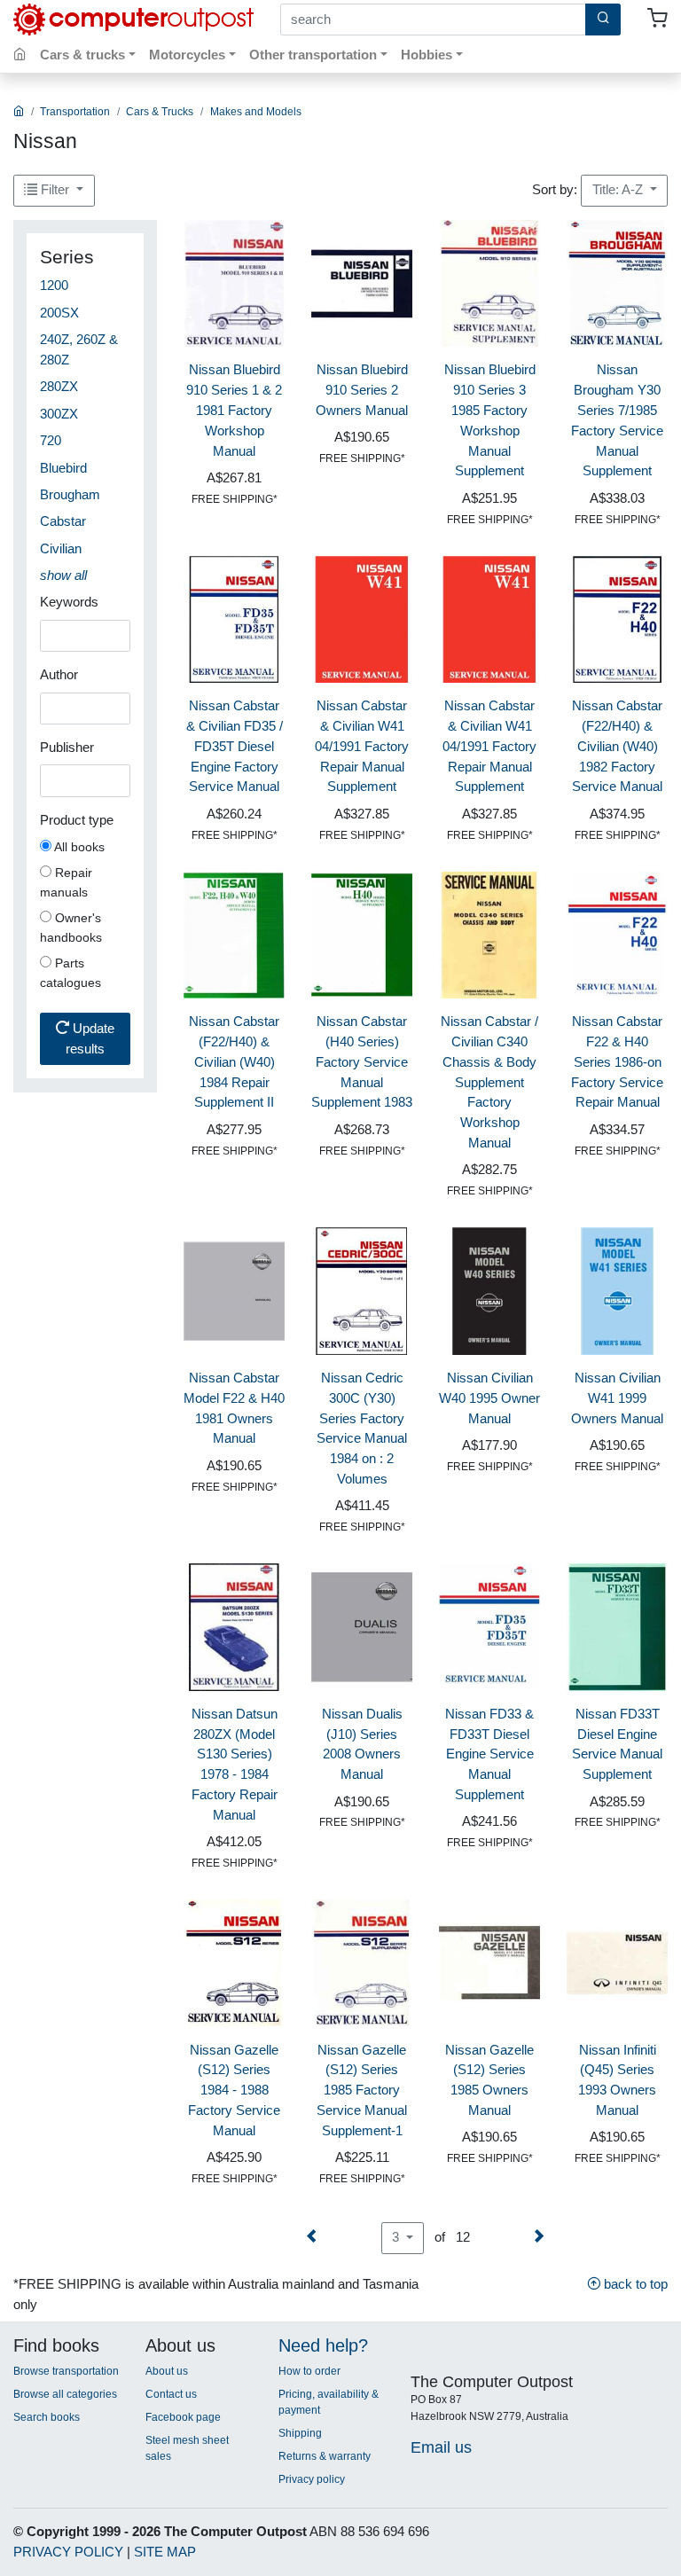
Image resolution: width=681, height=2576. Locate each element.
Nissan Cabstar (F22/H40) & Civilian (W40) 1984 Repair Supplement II (234, 1061)
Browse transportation (66, 2371)
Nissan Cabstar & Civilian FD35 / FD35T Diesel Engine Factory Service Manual (235, 746)
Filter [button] (55, 189)
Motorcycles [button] (187, 55)
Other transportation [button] (313, 55)
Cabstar (63, 521)
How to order (309, 2371)
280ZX (59, 386)
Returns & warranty (325, 2456)
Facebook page (183, 2417)
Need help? (323, 2345)
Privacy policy (312, 2479)
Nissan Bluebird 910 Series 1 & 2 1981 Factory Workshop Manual (234, 410)
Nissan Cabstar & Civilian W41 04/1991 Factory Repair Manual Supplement (362, 746)
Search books (47, 2417)
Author (59, 674)
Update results (90, 1038)
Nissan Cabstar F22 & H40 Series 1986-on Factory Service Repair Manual (617, 1061)
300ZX (59, 414)
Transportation (75, 112)
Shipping (300, 2433)
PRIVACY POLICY (68, 2552)
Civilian (61, 548)
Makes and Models (256, 112)
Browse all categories (65, 2394)
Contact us (171, 2394)
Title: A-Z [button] (619, 189)
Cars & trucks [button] (82, 55)
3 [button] (397, 2237)
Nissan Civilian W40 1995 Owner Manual (489, 1398)
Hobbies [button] (427, 55)
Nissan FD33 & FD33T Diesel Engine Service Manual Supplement (489, 1754)
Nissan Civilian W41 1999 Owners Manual (617, 1398)
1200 (54, 285)
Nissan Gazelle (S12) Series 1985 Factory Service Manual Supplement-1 (362, 2090)
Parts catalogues (70, 973)
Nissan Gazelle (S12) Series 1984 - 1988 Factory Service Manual (234, 2090)
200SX (59, 313)
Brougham (70, 494)
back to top (634, 2284)
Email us (441, 2447)
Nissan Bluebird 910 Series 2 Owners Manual (362, 390)
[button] (63, 575)
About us (167, 2371)
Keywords (69, 602)
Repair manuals (66, 882)
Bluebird (63, 468)
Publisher (67, 747)
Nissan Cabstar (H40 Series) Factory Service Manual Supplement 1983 (362, 1061)
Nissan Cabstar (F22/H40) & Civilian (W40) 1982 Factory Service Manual (617, 746)
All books (78, 847)
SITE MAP (165, 2552)
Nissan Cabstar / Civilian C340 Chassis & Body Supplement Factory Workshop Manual (489, 1082)
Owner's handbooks (71, 928)
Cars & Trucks (160, 112)
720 (51, 440)
